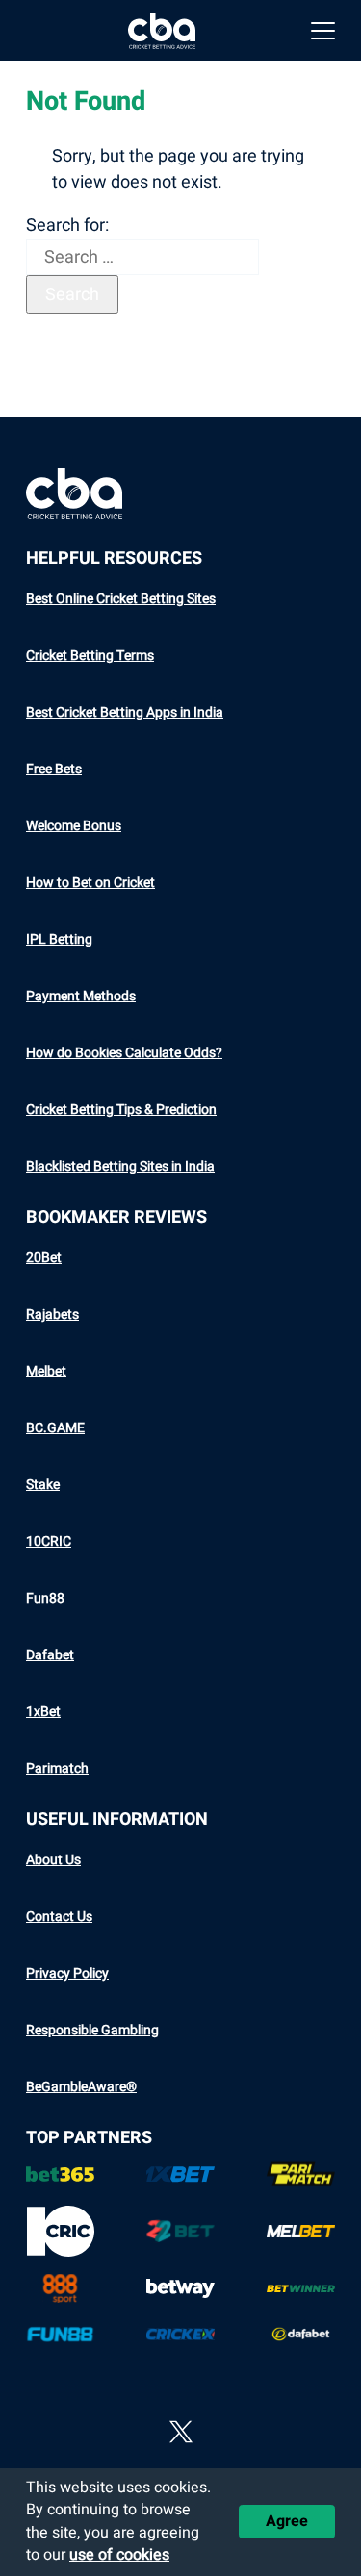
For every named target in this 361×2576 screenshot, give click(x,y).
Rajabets (52, 1314)
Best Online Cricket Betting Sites (121, 599)
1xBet (43, 1712)
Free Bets (54, 769)
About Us (53, 1860)
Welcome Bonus (74, 826)
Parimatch (57, 1768)
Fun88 (45, 1598)
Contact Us (59, 1917)
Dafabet (50, 1655)
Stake (43, 1485)
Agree (287, 2521)
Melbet (46, 1371)
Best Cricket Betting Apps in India (125, 712)
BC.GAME (55, 1428)
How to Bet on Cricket (90, 883)
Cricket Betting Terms (90, 656)
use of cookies (119, 2555)
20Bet (44, 1258)
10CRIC (49, 1541)
